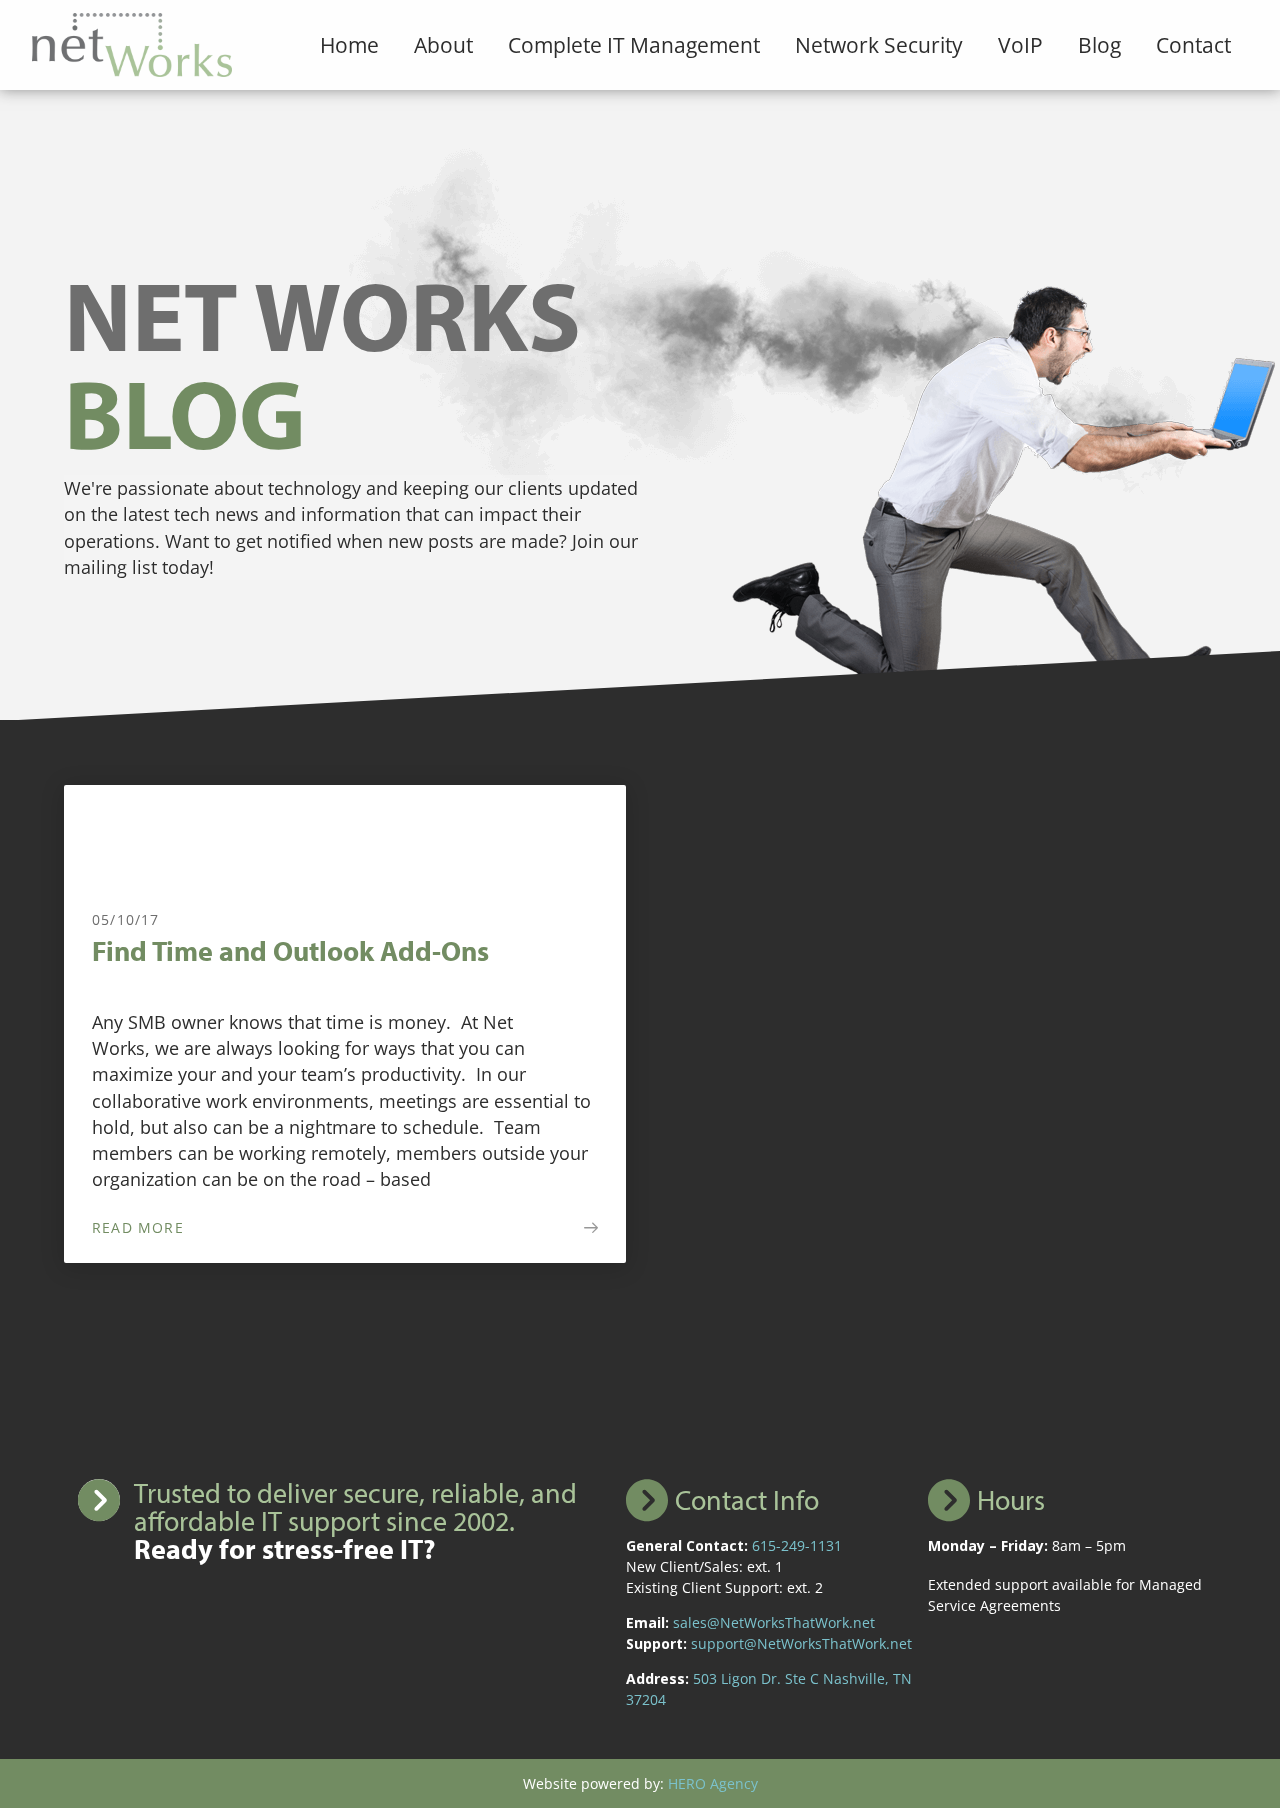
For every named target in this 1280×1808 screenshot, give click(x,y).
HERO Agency (713, 1783)
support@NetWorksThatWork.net (801, 1643)
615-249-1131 (797, 1545)
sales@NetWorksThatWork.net (774, 1622)
